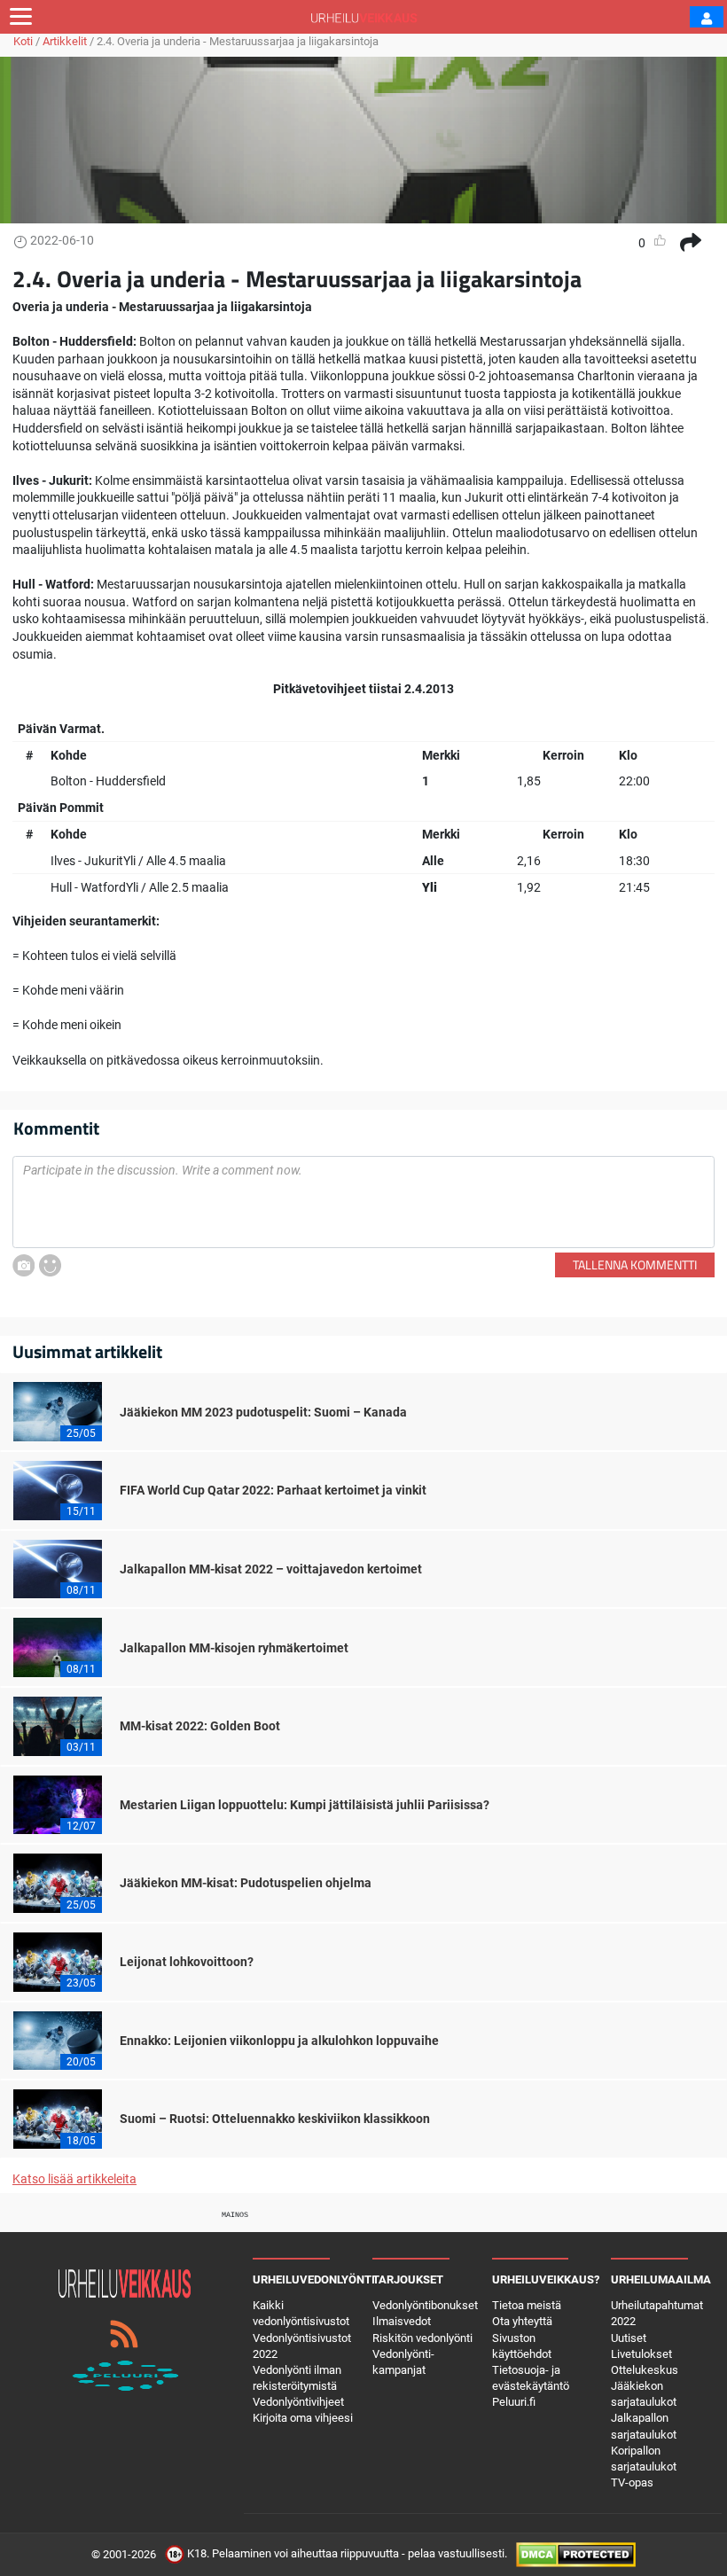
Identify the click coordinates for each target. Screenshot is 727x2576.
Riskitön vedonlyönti (422, 2338)
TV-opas (632, 2482)
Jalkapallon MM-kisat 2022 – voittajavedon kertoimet (271, 1569)
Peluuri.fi (514, 2402)
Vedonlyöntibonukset (425, 2305)
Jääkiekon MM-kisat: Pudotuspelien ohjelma (246, 1883)
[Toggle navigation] (21, 17)
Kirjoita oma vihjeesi (303, 2418)
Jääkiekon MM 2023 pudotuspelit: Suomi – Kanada (263, 1412)
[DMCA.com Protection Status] (576, 2554)
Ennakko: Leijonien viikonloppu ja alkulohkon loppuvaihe (279, 2041)
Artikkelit (65, 41)
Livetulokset (641, 2354)
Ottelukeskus (645, 2370)
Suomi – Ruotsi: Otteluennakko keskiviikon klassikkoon (275, 2119)
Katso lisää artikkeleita (74, 2179)
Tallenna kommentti (635, 1265)
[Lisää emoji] (50, 1265)
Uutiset (629, 2338)
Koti (23, 41)
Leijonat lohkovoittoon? (187, 1962)
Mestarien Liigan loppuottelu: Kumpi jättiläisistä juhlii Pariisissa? (305, 1805)
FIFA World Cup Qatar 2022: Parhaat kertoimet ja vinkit (273, 1490)
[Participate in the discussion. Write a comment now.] (363, 1202)
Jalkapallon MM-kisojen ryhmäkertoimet (234, 1648)
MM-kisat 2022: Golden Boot (200, 1726)
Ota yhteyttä (522, 2321)
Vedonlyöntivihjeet (298, 2402)
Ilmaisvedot (402, 2321)
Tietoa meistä (527, 2305)
